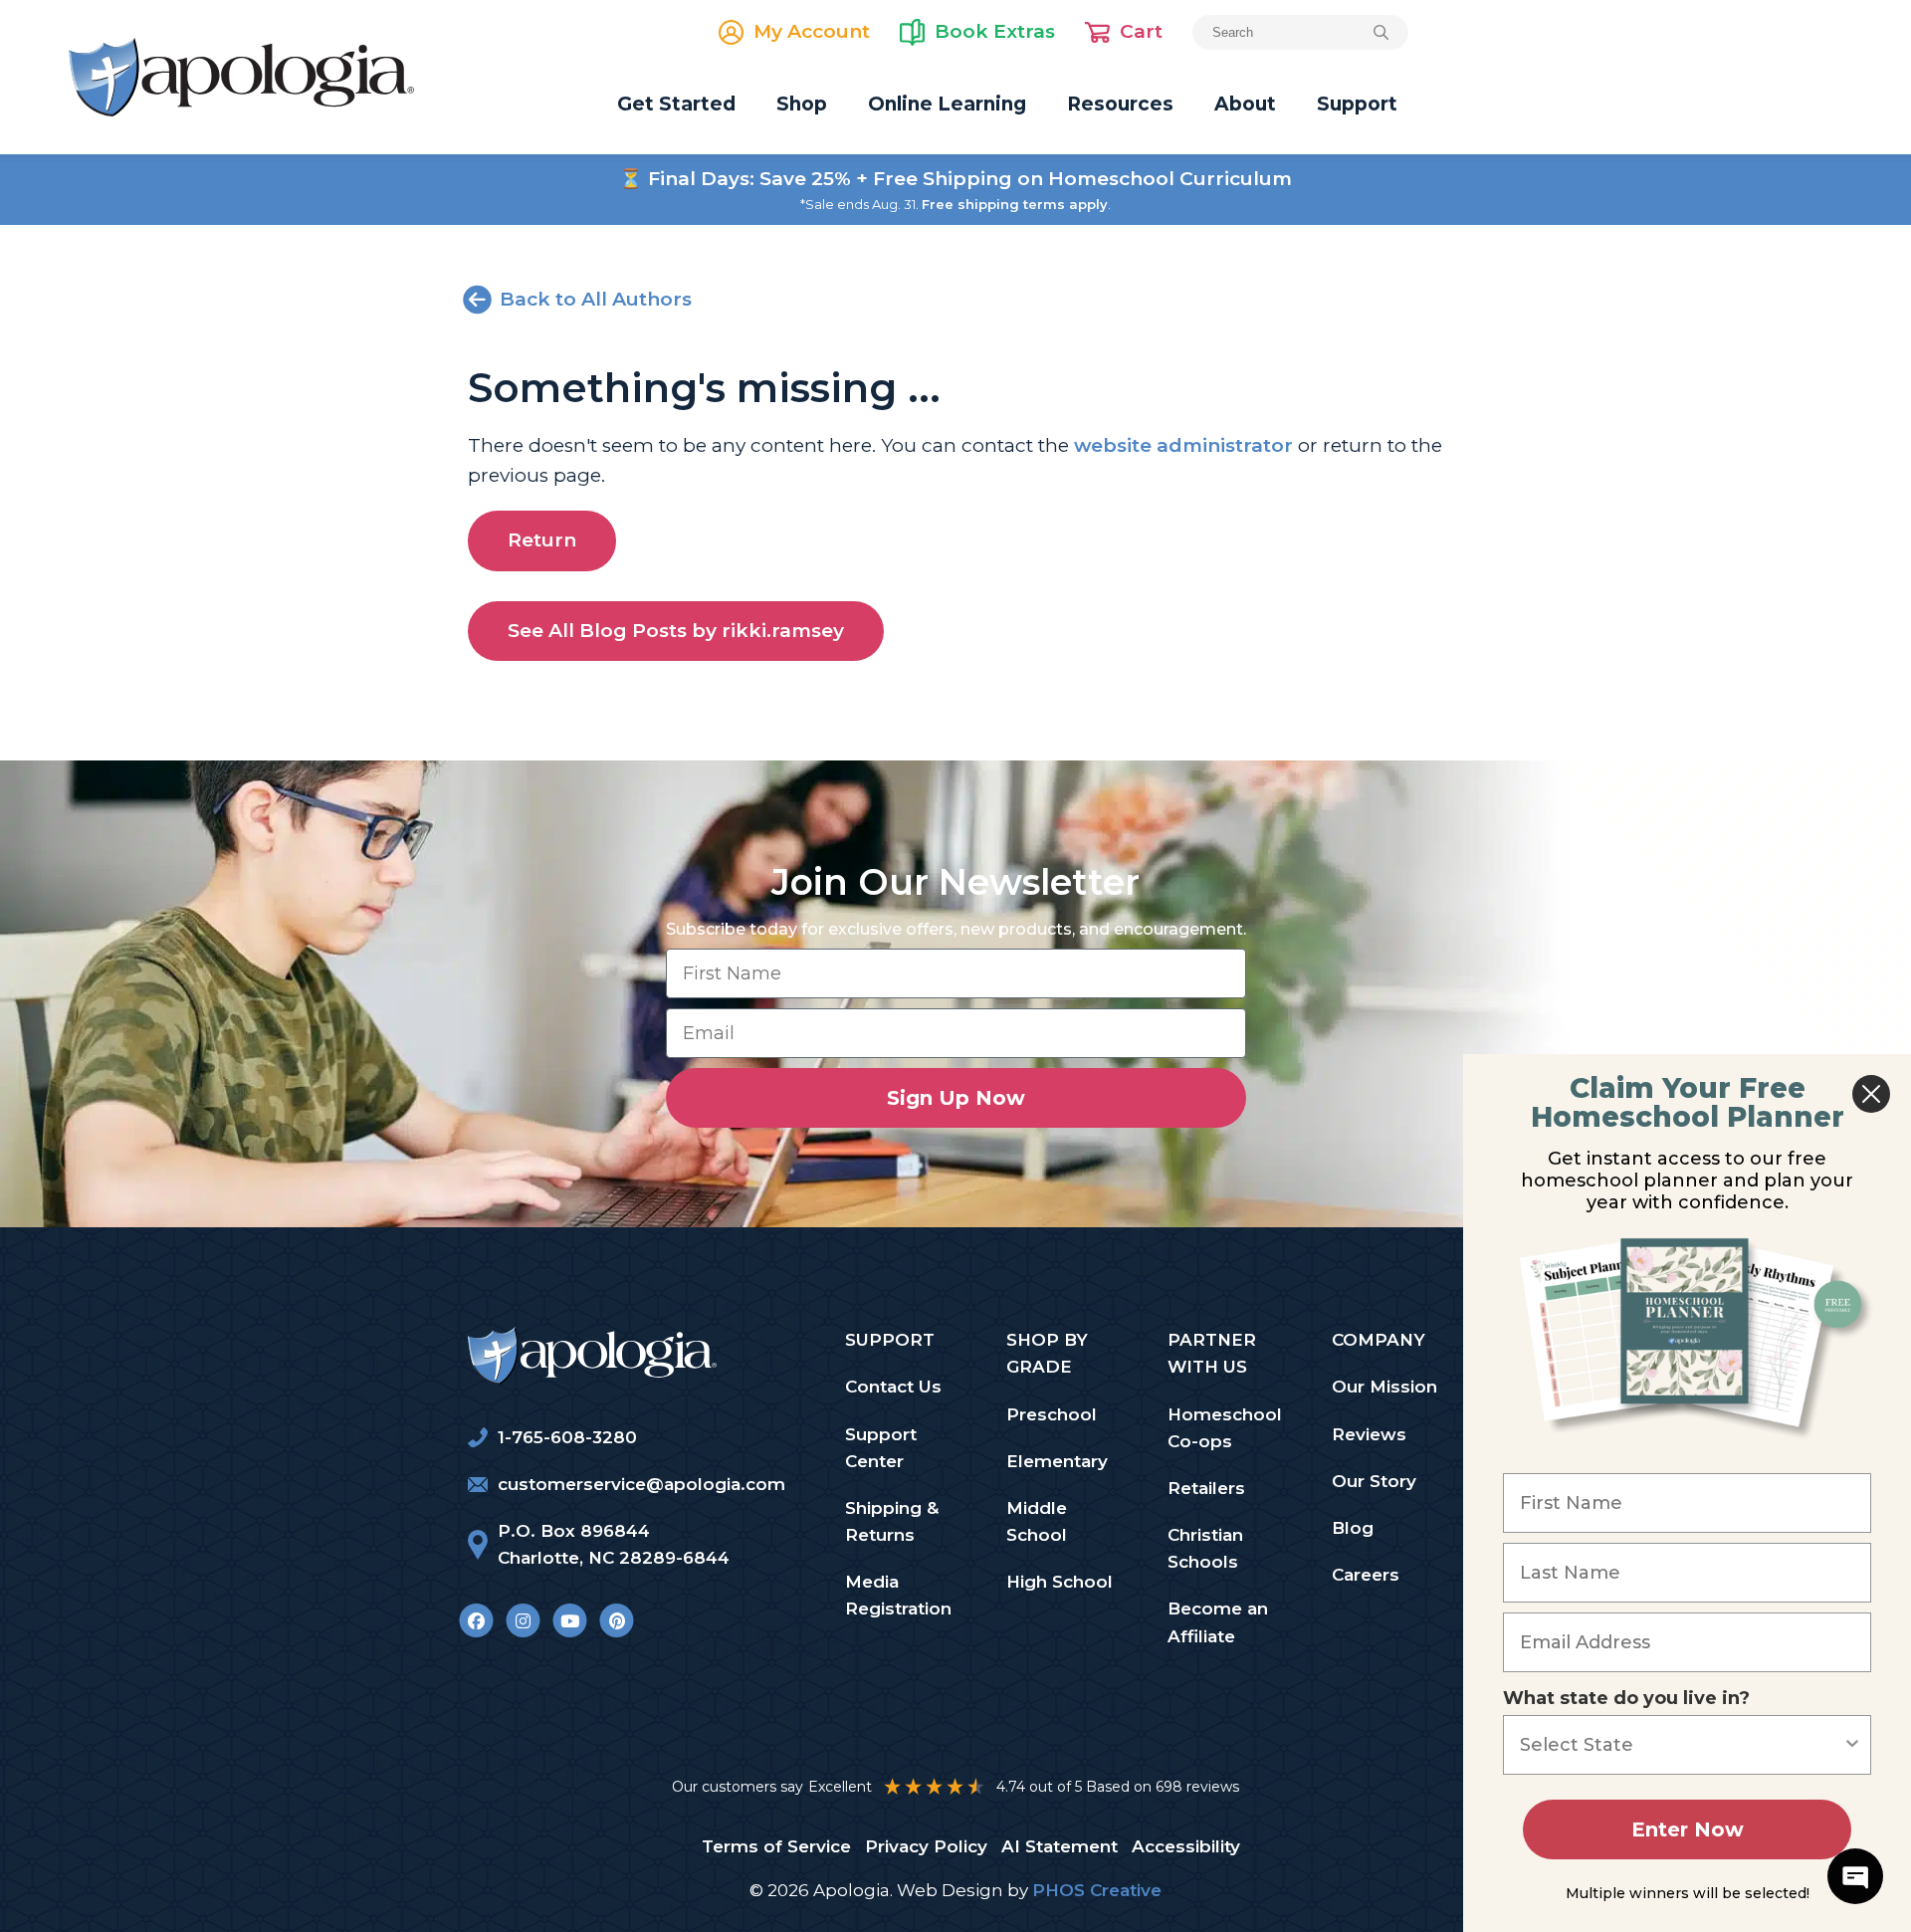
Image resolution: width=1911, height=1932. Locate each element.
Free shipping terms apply (1015, 204)
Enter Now (1688, 1829)
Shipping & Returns (892, 1521)
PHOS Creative (1097, 1890)
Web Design (950, 1890)
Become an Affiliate (1218, 1622)
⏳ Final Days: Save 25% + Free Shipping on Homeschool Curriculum (955, 179)
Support (1357, 104)
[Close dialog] (1871, 1094)
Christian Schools (1205, 1548)
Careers (1366, 1575)
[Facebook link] (476, 1620)
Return (542, 540)
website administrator (1183, 445)
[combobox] (1681, 1745)
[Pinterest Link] (617, 1620)
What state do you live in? (1626, 1698)
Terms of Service (776, 1846)
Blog (1353, 1528)
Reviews (1369, 1434)
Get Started (676, 104)
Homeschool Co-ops (1225, 1428)
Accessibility (1186, 1846)
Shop (802, 104)
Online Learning (947, 104)
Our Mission (1384, 1387)
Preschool (1052, 1414)
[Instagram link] (523, 1620)
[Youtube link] (570, 1620)
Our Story (1374, 1481)
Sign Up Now (956, 1098)
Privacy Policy (926, 1846)
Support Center (881, 1448)
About (1245, 104)
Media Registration (898, 1595)
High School (1060, 1582)
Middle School (1037, 1521)
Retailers (1206, 1488)
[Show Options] (1852, 1745)
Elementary (1057, 1461)
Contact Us (893, 1387)
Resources (1120, 104)
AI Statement (1060, 1846)
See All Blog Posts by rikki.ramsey (676, 631)
